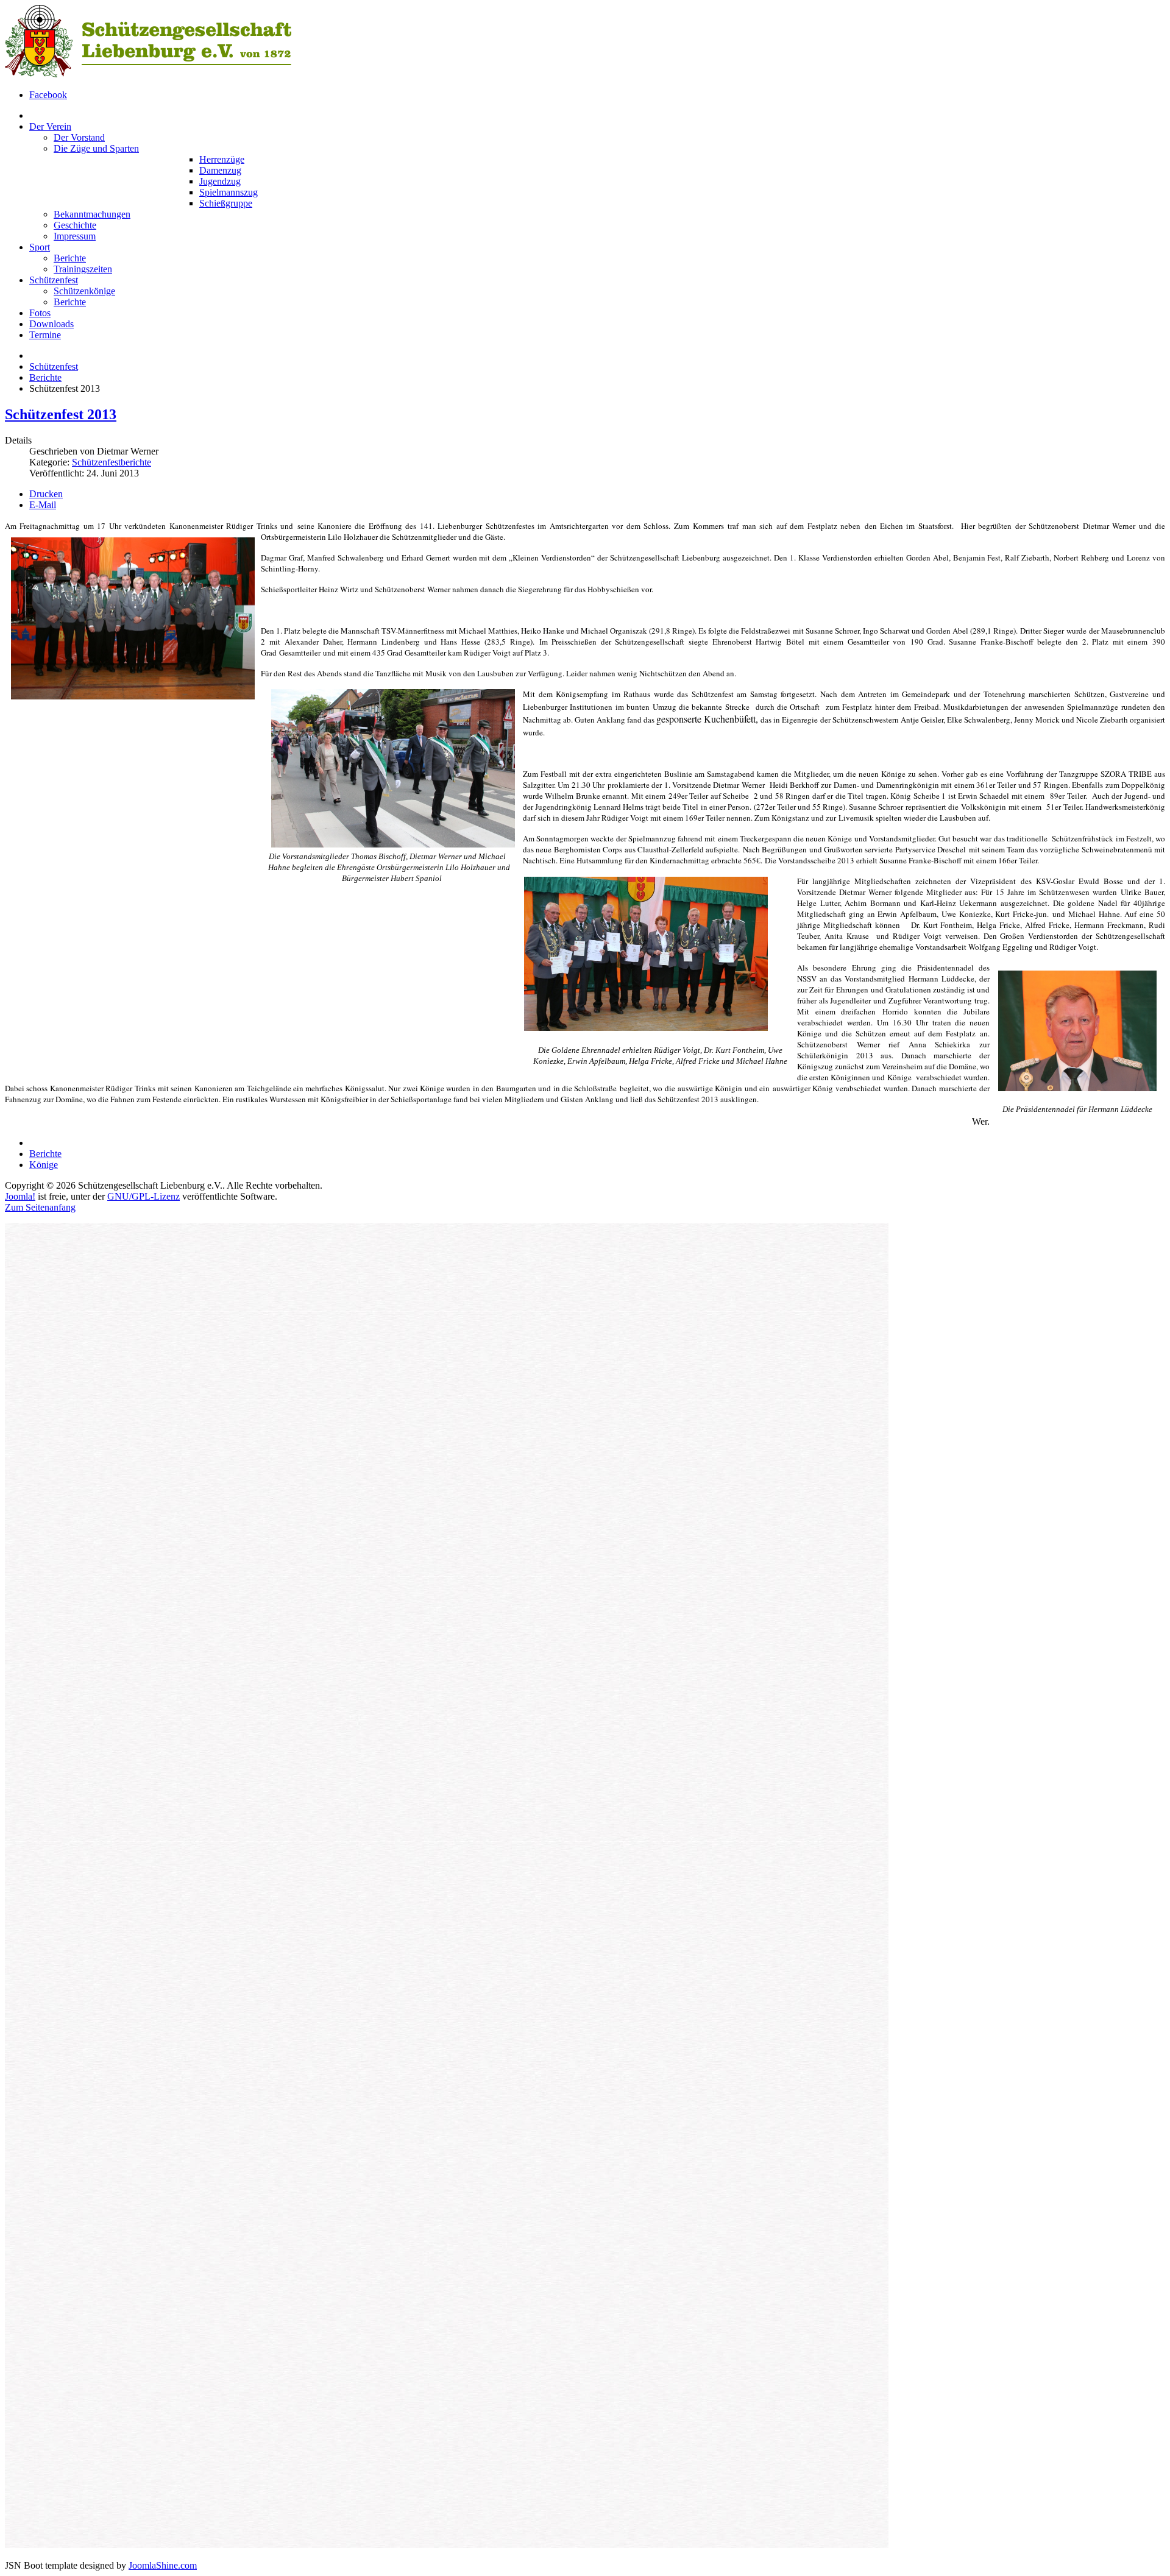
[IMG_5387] (646, 1028)
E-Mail (43, 505)
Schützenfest (54, 366)
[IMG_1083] (393, 845)
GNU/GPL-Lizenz (144, 1196)
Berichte (45, 377)
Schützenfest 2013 (61, 414)
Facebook (48, 95)
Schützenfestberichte (112, 462)
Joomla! (20, 1196)
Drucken (46, 494)
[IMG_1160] (1077, 1094)
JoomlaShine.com (163, 2565)
